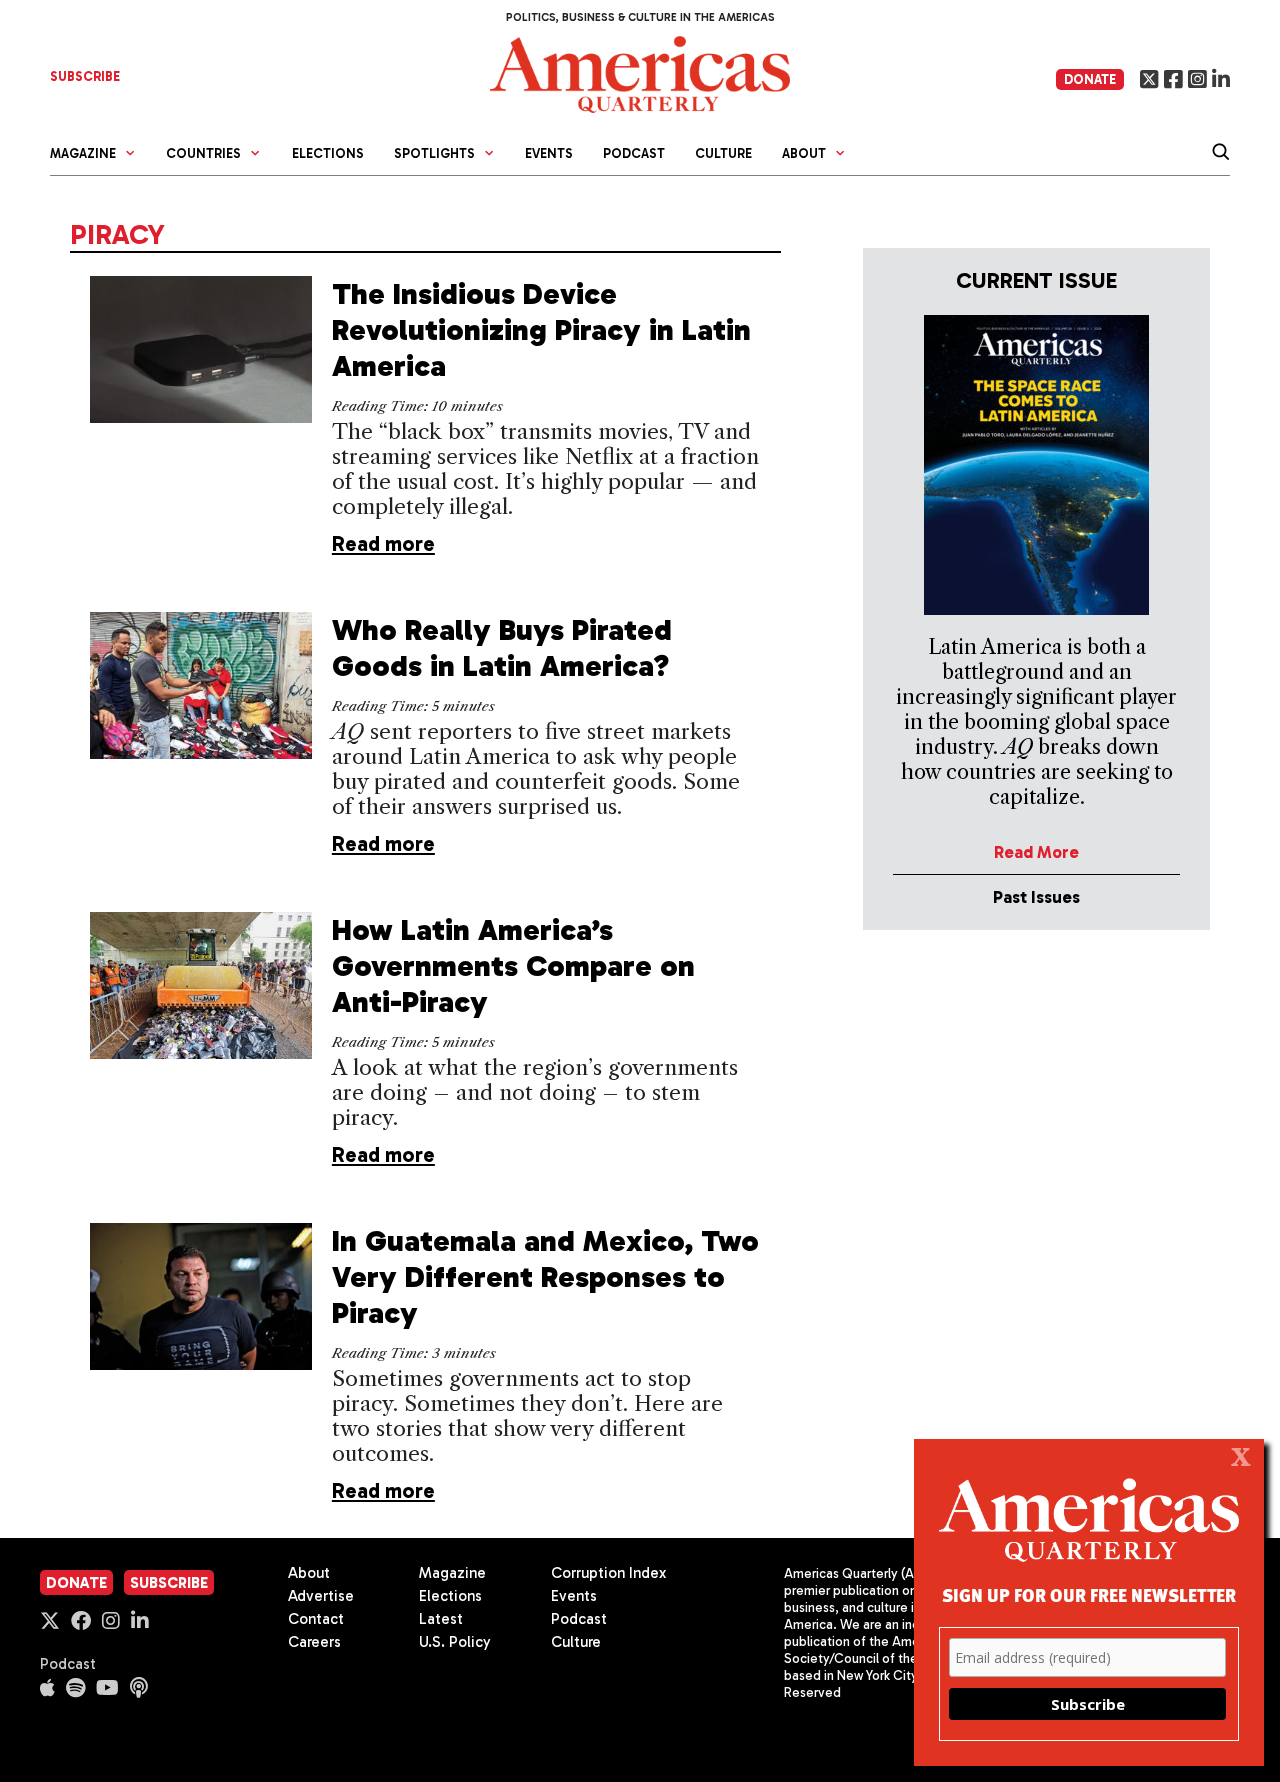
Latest (441, 1619)
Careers (314, 1642)
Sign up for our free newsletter (1089, 1594)
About (309, 1573)
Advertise (321, 1596)
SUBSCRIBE (85, 76)
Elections (328, 153)
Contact (316, 1619)
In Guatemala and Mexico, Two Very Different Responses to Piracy (545, 1277)
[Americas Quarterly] (640, 72)
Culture (723, 153)
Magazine (452, 1573)
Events (549, 153)
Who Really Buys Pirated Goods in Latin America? (502, 648)
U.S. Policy (455, 1642)
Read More (1036, 852)
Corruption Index (608, 1573)
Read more (383, 543)
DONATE (1090, 79)
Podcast (634, 153)
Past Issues (1036, 897)
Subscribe (169, 1583)
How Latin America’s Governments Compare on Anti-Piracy (513, 966)
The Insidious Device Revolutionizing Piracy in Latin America (541, 330)
